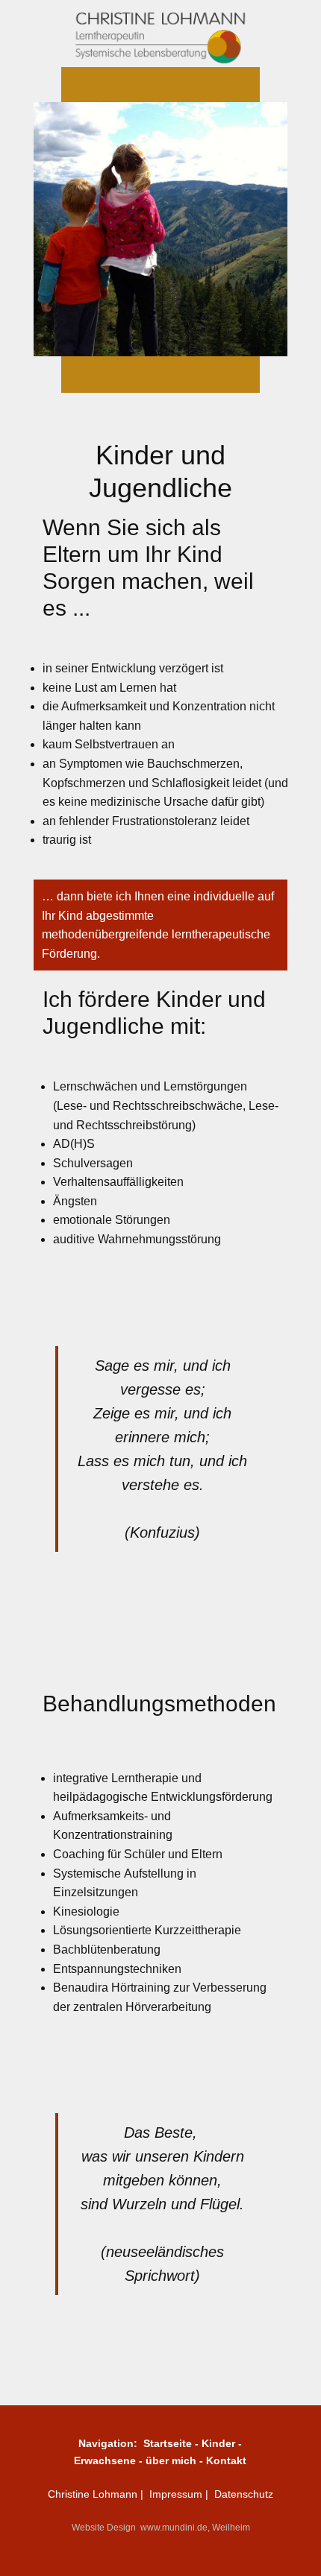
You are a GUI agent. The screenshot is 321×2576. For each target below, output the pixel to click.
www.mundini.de (174, 2528)
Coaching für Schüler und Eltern (138, 1854)
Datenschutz (244, 2494)
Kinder (220, 2443)
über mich (171, 2460)
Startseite (169, 2443)
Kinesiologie (86, 1912)
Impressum (177, 2494)
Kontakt (226, 2460)
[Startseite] (160, 34)
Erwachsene (106, 2460)
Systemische (88, 1873)
